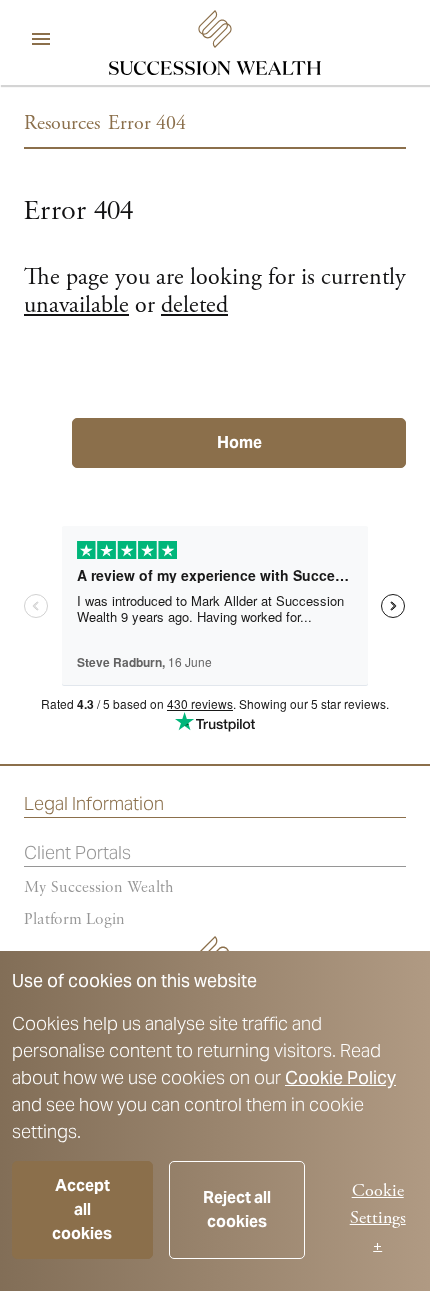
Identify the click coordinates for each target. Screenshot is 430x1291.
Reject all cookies (237, 1209)
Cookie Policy (340, 1077)
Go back (88, 392)
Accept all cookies (82, 1209)
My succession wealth (99, 888)
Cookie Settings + (378, 1217)
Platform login (74, 920)
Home (239, 442)
